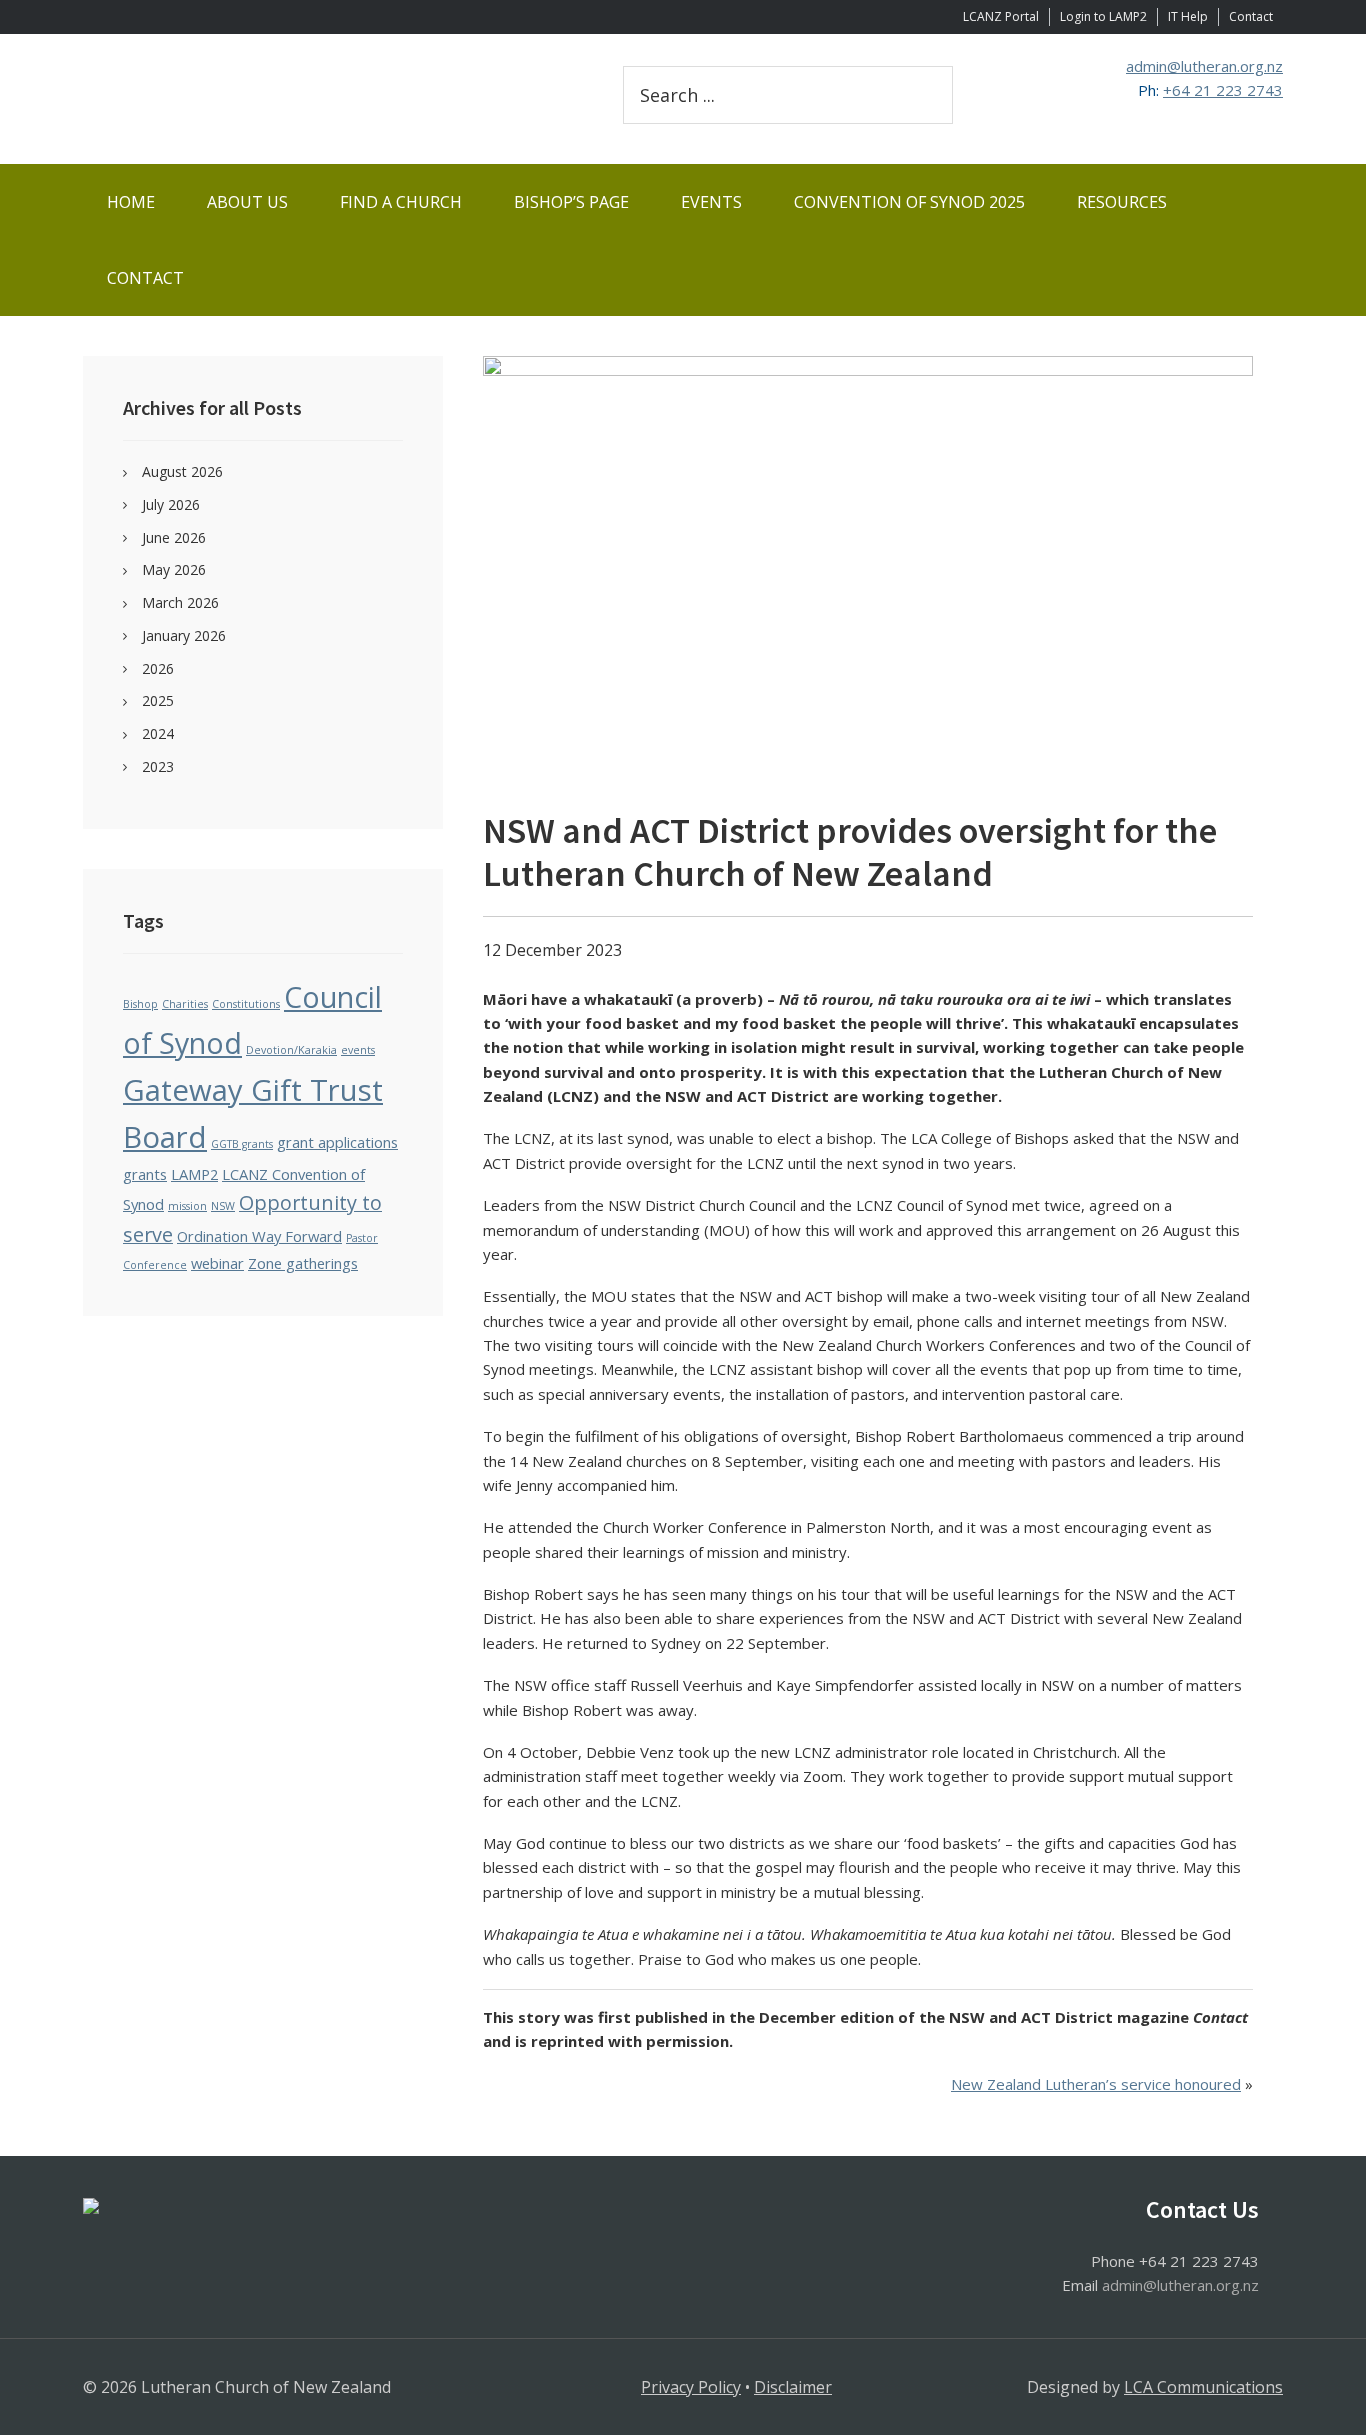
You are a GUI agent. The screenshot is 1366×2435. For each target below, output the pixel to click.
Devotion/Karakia (291, 1050)
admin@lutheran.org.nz (1204, 66)
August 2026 (182, 471)
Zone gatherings (303, 1263)
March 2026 (180, 602)
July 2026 (171, 504)
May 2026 (174, 569)
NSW (223, 1206)
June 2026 (174, 537)
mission (187, 1206)
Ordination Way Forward (259, 1236)
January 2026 (184, 635)
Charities (185, 1004)
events (358, 1050)
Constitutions (246, 1004)
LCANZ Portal (1001, 16)
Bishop (140, 1004)
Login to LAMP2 (1103, 16)
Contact (1251, 16)
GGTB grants (242, 1144)
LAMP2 (194, 1174)
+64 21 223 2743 (1223, 90)
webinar (217, 1263)
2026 (158, 668)
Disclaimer (793, 2387)
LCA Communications (1203, 2387)
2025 (158, 700)
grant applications (337, 1142)
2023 (158, 766)
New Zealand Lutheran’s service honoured (1096, 2084)
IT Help (1188, 16)
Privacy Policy (691, 2387)
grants (145, 1174)
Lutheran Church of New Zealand (323, 99)
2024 (158, 733)
